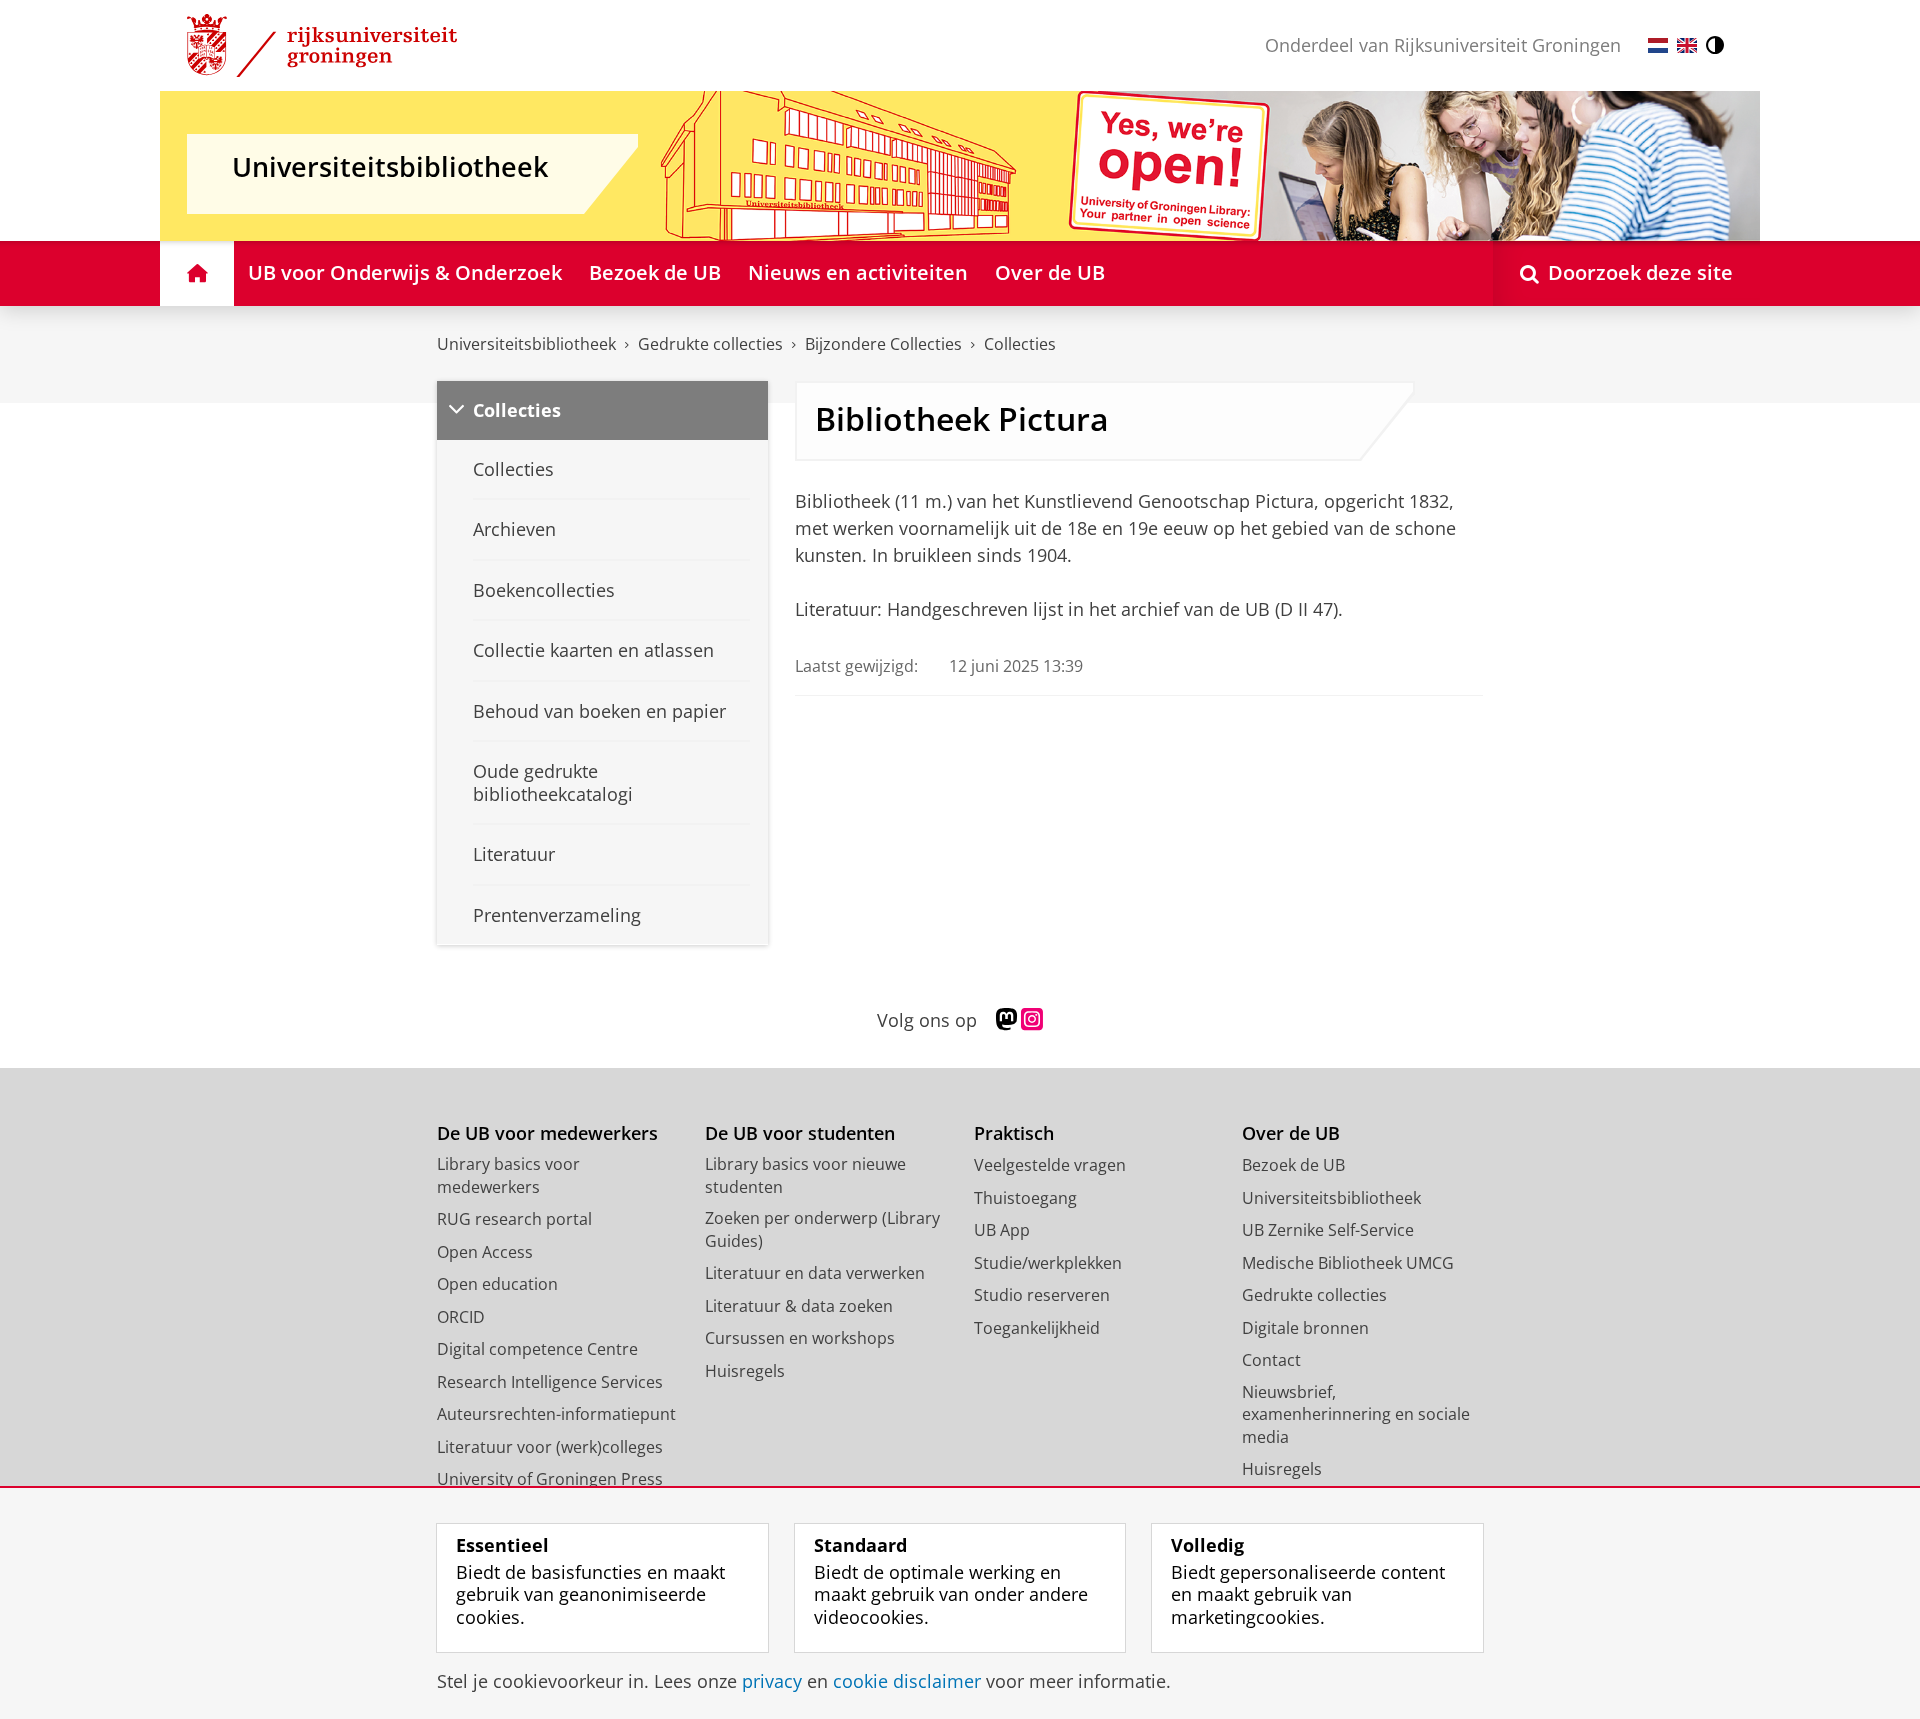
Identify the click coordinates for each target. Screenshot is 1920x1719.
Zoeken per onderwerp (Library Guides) (822, 1229)
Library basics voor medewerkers (508, 1175)
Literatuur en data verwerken (815, 1273)
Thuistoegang (1025, 1198)
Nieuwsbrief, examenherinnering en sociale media (1356, 1414)
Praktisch (1014, 1133)
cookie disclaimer (907, 1681)
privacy (772, 1681)
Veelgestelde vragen (1050, 1165)
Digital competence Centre (537, 1349)
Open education (497, 1284)
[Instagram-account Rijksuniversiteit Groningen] (1032, 1020)
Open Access (485, 1252)
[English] (1687, 45)
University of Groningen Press (550, 1479)
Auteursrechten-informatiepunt (556, 1414)
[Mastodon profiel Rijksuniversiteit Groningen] (1006, 1020)
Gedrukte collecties (710, 344)
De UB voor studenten (800, 1133)
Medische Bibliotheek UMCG (1348, 1263)
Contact (1271, 1360)
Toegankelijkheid (1037, 1328)
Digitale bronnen (1305, 1328)
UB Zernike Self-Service (1328, 1230)
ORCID (461, 1317)
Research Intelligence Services (550, 1382)
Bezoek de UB (1293, 1165)
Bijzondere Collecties (883, 344)
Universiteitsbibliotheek (526, 344)
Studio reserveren (1042, 1295)
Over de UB (1291, 1133)
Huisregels (745, 1371)
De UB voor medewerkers (547, 1133)
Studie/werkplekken (1048, 1263)
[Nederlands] (1658, 45)
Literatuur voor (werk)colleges (550, 1447)
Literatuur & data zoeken (799, 1306)
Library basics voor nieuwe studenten (805, 1175)
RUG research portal (514, 1219)
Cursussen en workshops (800, 1338)
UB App (1002, 1230)
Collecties (1020, 344)
